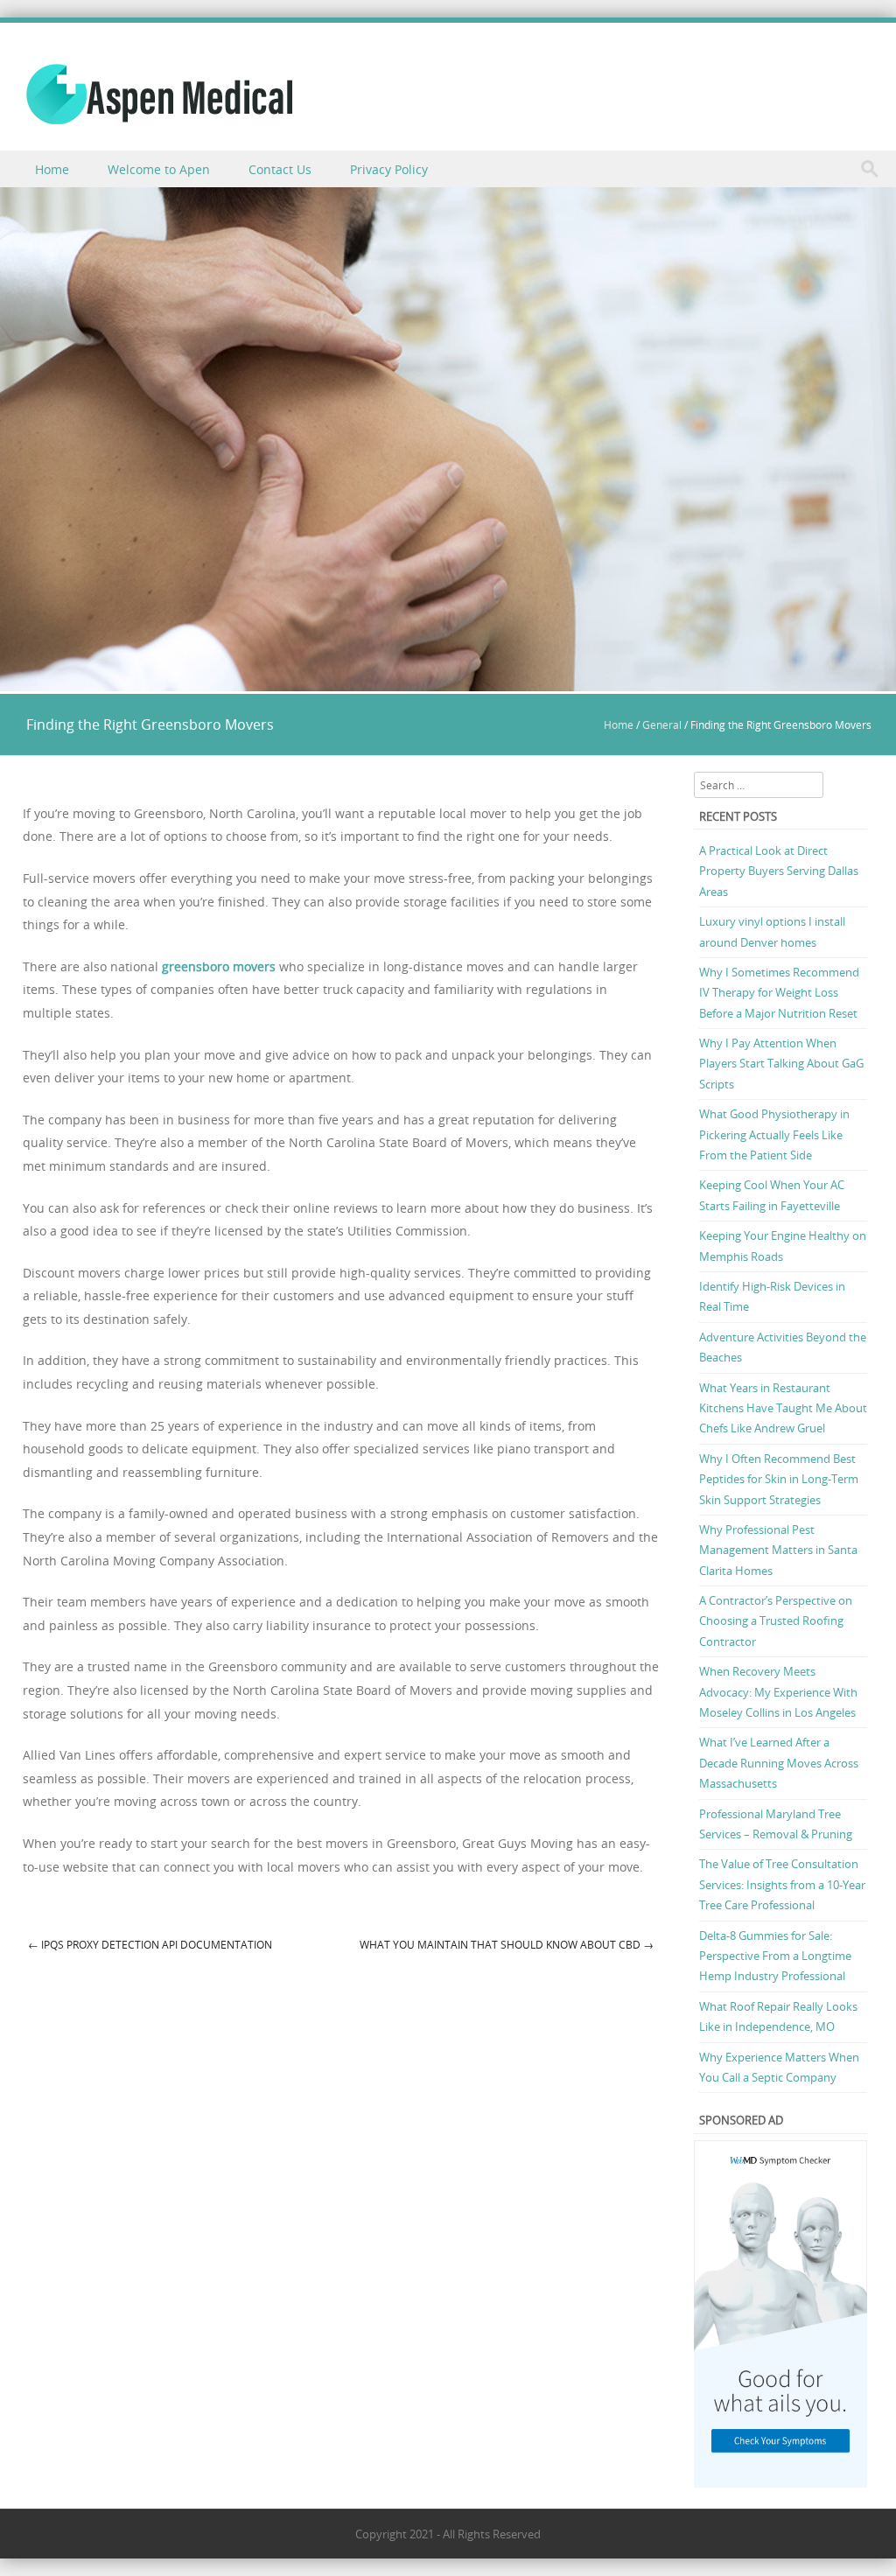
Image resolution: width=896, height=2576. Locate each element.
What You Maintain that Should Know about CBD (507, 1944)
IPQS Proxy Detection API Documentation (150, 1944)
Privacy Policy (389, 169)
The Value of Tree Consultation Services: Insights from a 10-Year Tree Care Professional (782, 1884)
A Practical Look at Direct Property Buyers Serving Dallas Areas (779, 871)
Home (52, 169)
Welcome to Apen (159, 169)
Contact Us (280, 169)
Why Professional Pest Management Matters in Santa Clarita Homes (778, 1550)
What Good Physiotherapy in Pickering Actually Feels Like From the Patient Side (774, 1134)
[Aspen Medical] (159, 94)
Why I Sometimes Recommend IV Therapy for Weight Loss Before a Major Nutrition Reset (779, 993)
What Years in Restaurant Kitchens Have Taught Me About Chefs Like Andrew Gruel (783, 1408)
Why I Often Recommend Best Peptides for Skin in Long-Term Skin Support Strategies (779, 1479)
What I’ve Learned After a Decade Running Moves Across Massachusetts (779, 1763)
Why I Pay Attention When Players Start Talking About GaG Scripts (781, 1064)
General (662, 724)
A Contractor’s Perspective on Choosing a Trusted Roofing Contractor (776, 1621)
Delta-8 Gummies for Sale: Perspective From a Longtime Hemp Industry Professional (775, 1956)
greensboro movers (219, 966)
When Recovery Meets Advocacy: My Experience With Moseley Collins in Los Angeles (778, 1692)
